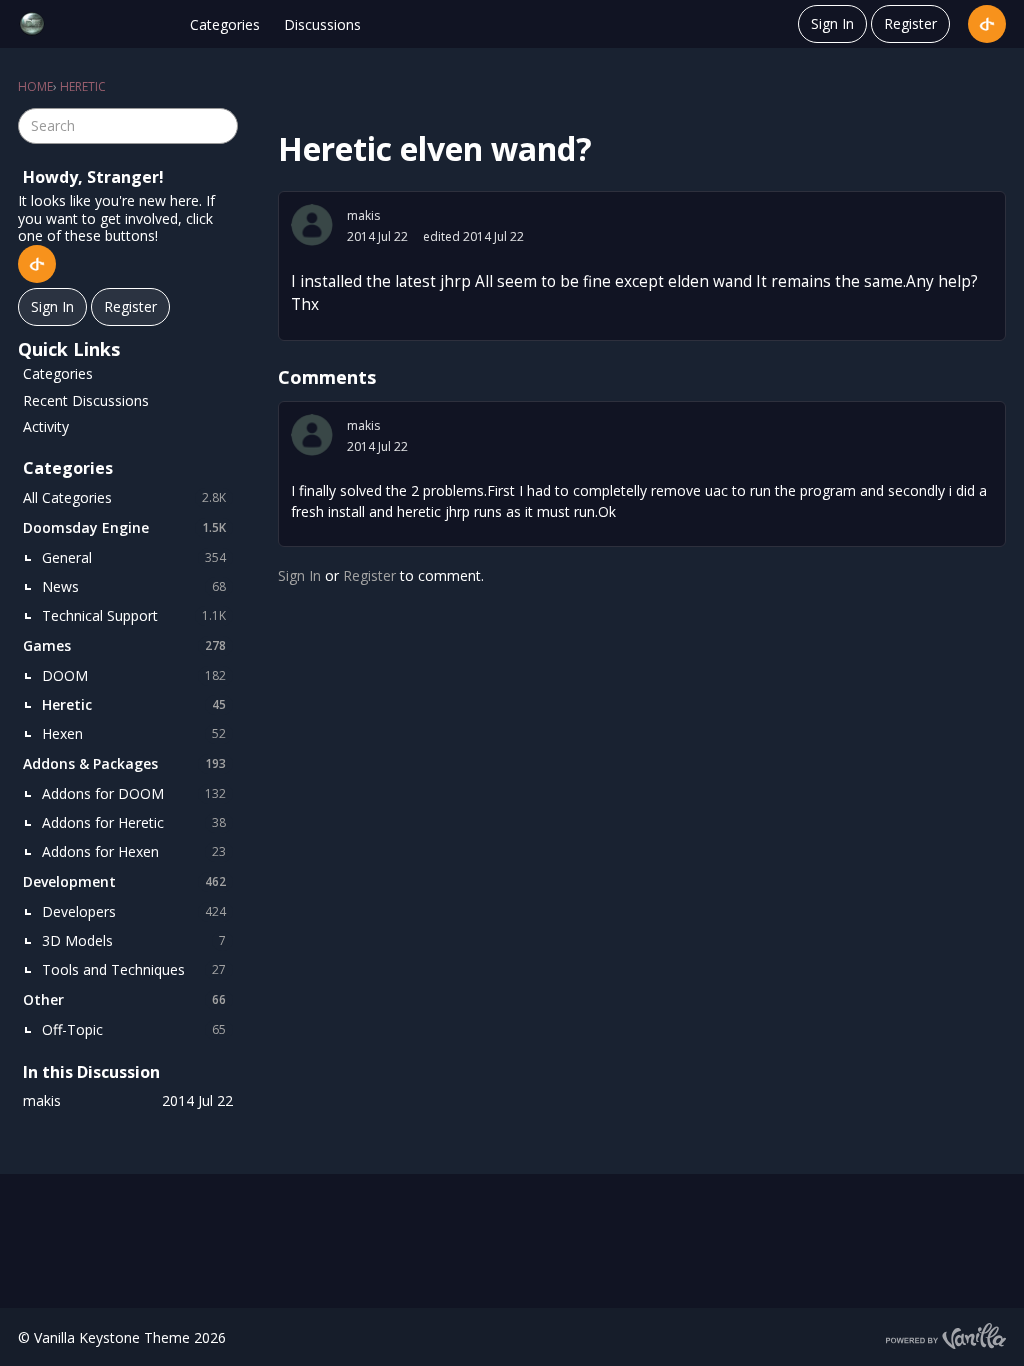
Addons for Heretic (134, 822)
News (134, 586)
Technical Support (134, 615)
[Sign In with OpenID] (987, 24)
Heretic (134, 704)
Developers (134, 911)
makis (363, 215)
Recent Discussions (86, 400)
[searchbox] (128, 126)
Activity (46, 426)
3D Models (134, 940)
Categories (225, 24)
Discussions (322, 24)
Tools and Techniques (134, 969)
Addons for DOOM (134, 793)
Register (910, 23)
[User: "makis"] (312, 225)
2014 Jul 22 (377, 236)
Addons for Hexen (134, 851)
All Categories (124, 497)
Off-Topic (134, 1029)
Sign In (832, 23)
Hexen (134, 733)
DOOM (134, 675)
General (134, 557)
